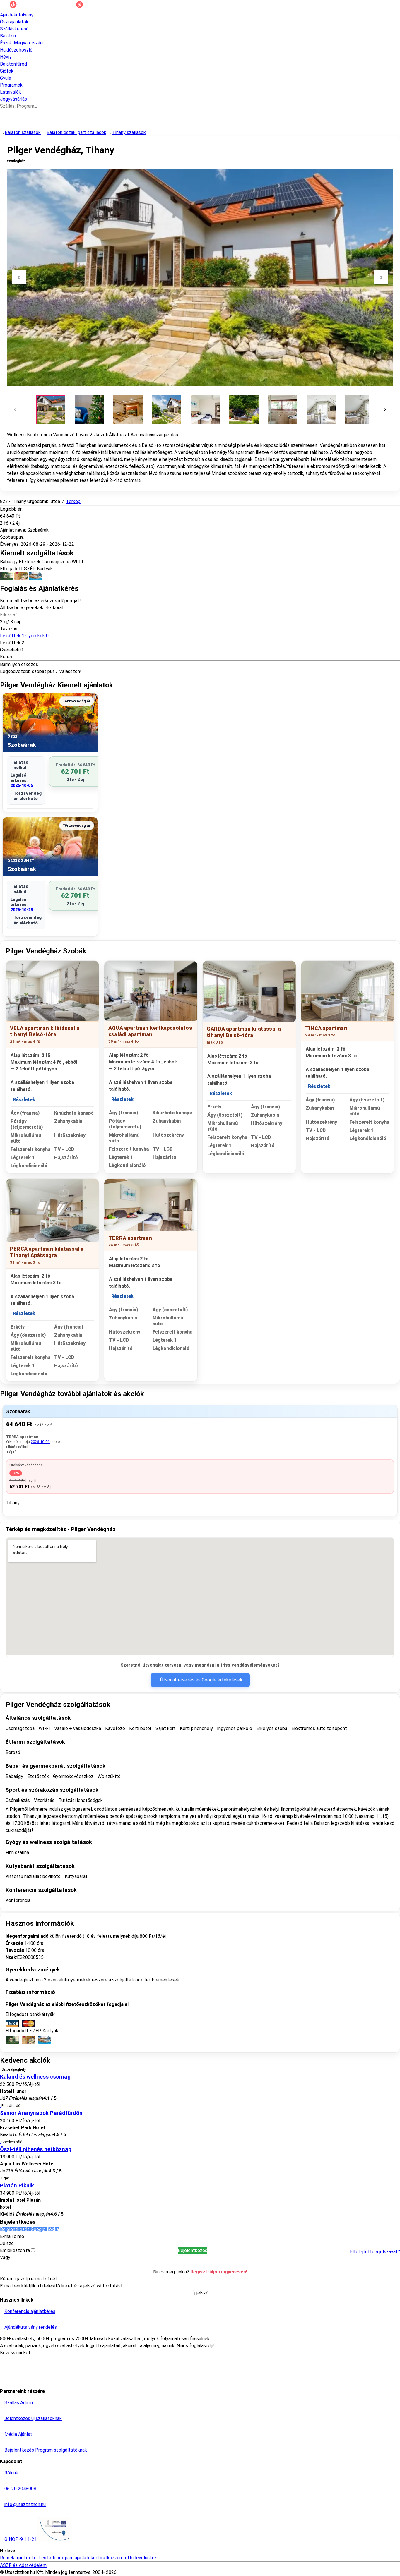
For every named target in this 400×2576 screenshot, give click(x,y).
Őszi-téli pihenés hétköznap (36, 2149)
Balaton (8, 36)
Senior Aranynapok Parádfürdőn (41, 2113)
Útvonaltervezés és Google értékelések (201, 1680)
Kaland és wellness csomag (35, 2077)
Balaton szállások (23, 132)
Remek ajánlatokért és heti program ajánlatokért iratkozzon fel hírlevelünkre (78, 2558)
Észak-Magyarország (21, 43)
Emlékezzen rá (16, 2250)
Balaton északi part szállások (76, 132)
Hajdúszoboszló (16, 50)
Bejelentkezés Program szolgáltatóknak (46, 2450)
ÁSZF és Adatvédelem (23, 2565)
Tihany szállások (129, 132)
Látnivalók (11, 92)
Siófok (7, 71)
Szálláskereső (14, 29)
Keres (6, 657)
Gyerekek (10, 650)
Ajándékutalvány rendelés (31, 2327)
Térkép (73, 501)
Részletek (24, 1100)
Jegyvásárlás (13, 99)
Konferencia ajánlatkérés (30, 2311)
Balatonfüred (13, 64)
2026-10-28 (22, 910)
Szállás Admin (19, 2403)
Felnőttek (24, 636)
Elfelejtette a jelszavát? (375, 2252)
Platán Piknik (17, 2186)
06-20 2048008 (20, 2489)
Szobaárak (18, 1411)
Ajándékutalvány (17, 15)
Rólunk (11, 2473)
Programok (11, 85)
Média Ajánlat (18, 2434)
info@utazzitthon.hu (25, 2504)
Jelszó (7, 2243)
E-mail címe (12, 2236)
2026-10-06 (22, 785)
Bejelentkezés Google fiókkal (30, 2229)
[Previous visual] (19, 277)
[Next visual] (381, 277)
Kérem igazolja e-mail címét (29, 2279)
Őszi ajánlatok (14, 22)
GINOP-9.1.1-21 (21, 2539)
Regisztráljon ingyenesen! (219, 2272)
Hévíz (6, 57)
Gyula (6, 78)
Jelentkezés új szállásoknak (33, 2418)
